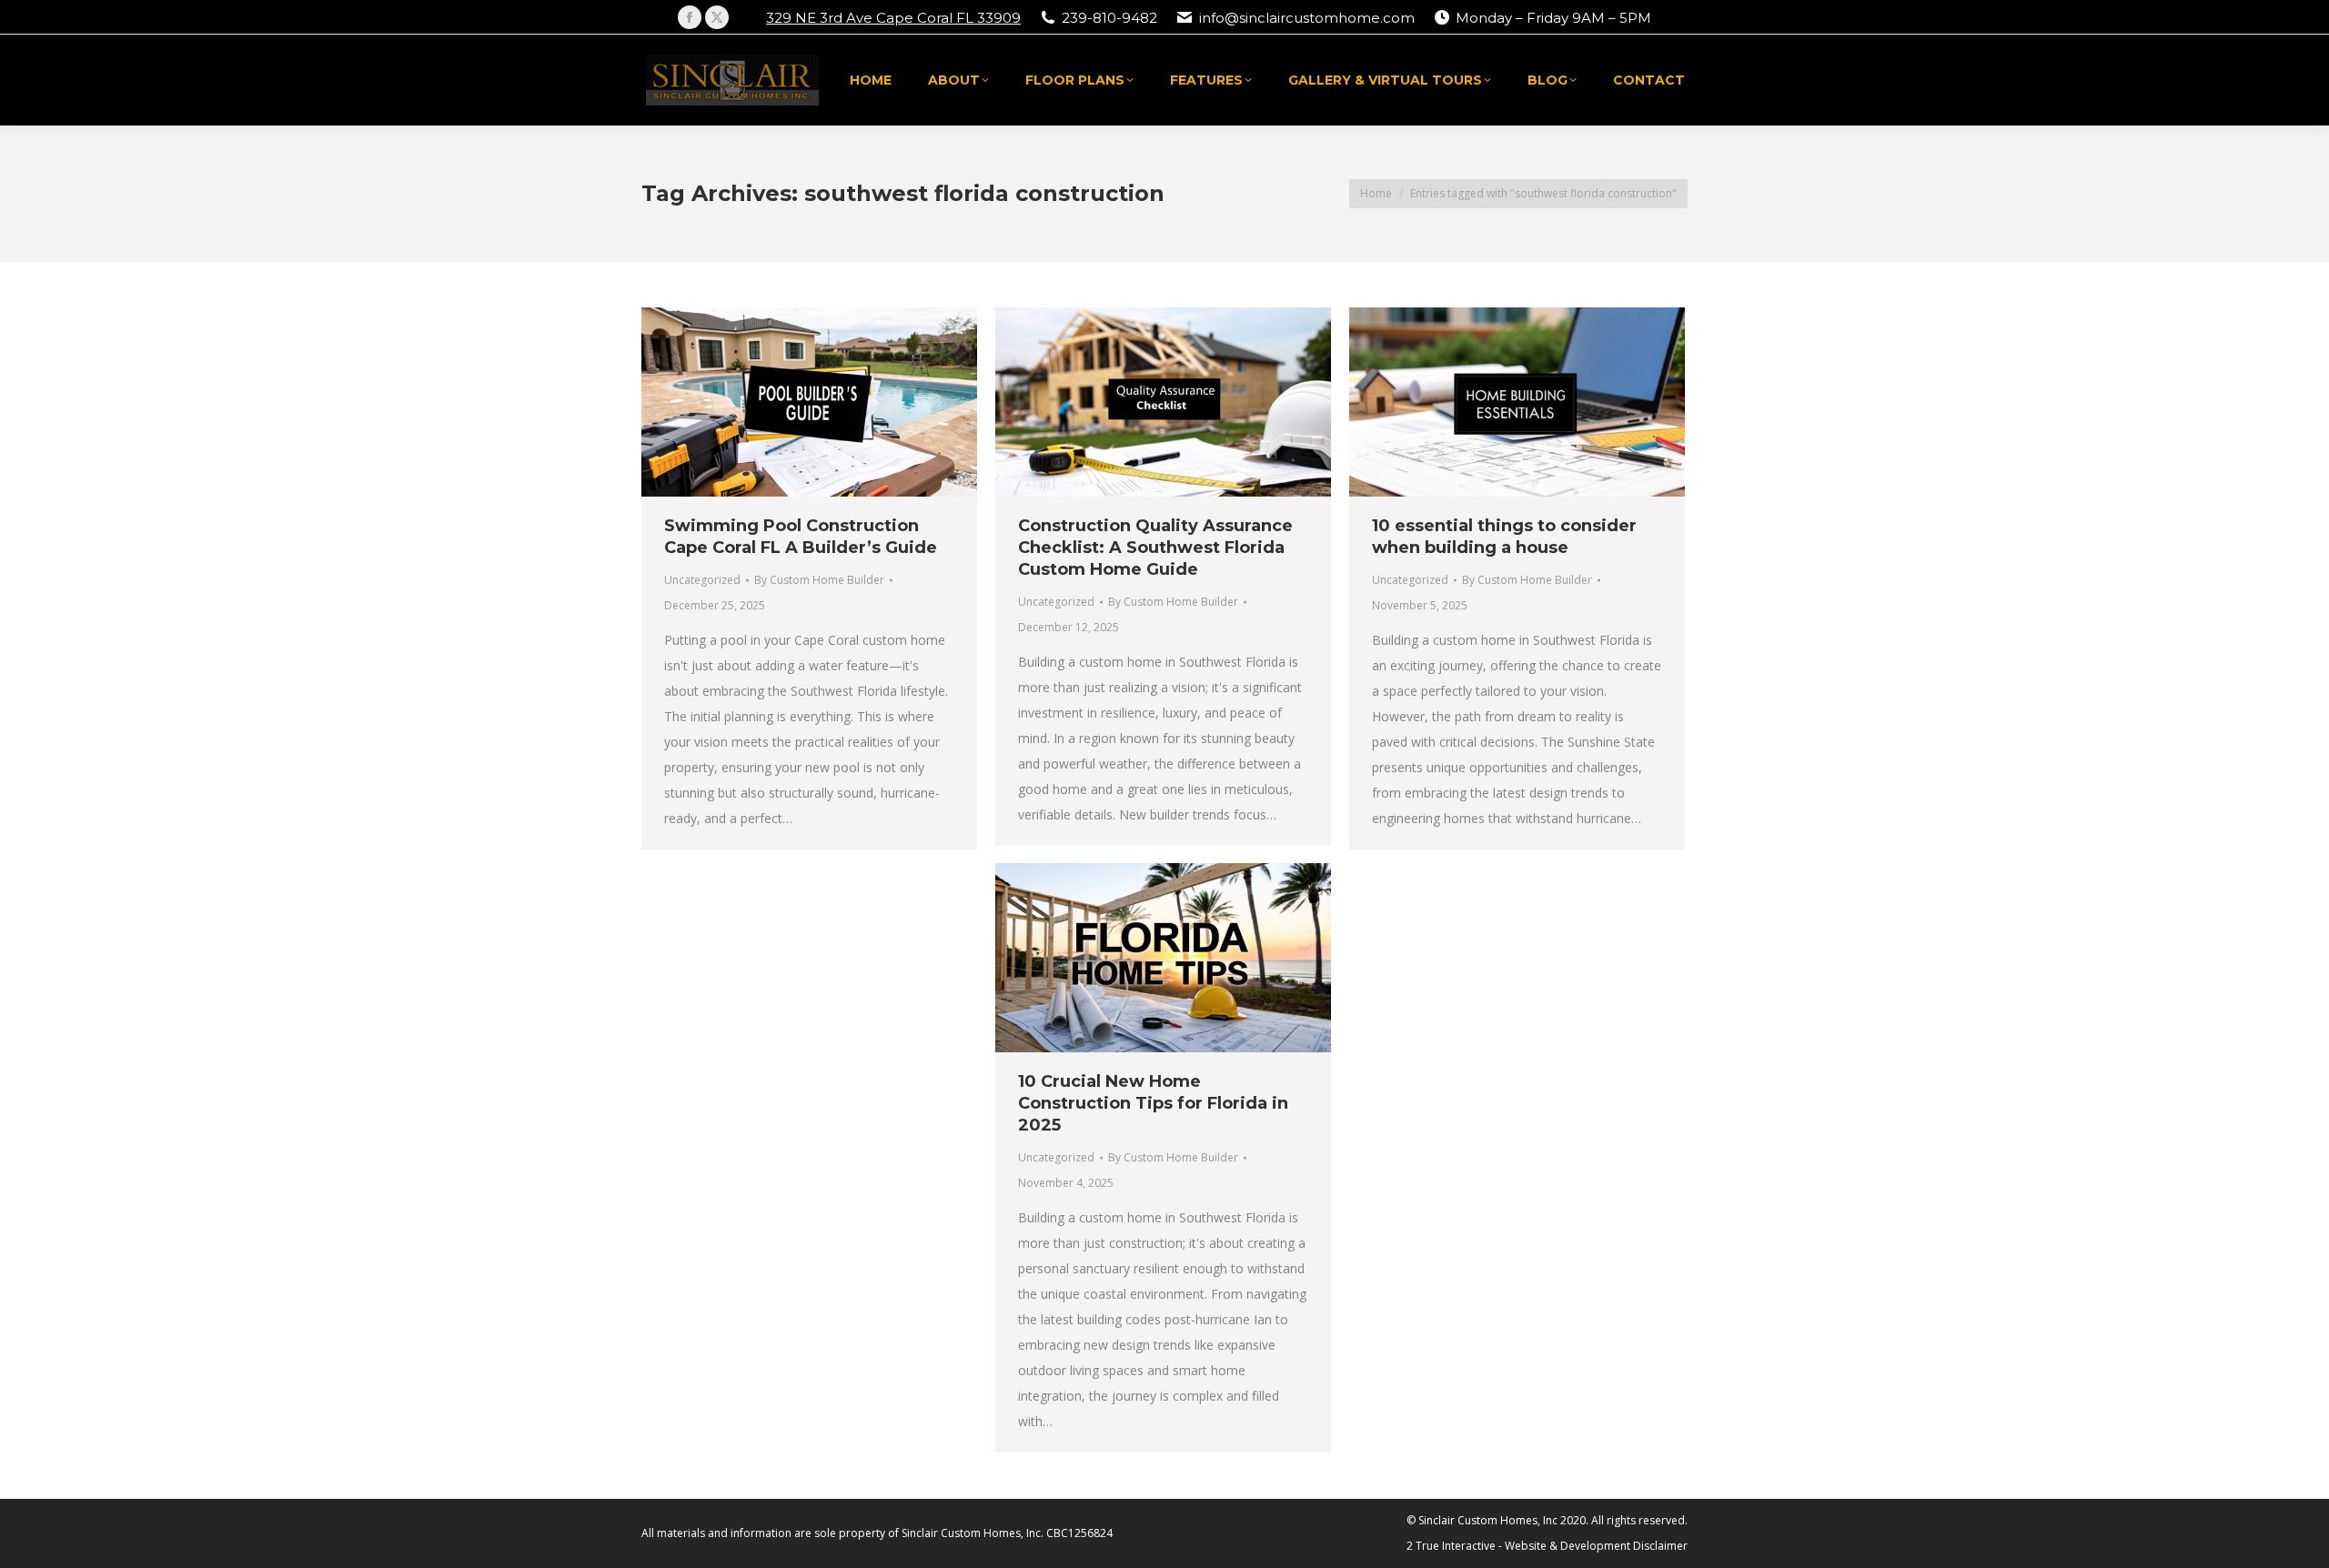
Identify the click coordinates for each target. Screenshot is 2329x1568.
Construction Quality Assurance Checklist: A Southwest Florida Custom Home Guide (1155, 548)
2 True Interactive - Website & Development (1518, 1546)
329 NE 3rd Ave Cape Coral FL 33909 (893, 18)
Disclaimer (1660, 1546)
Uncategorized (702, 580)
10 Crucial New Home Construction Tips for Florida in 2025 (1153, 1103)
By (819, 580)
